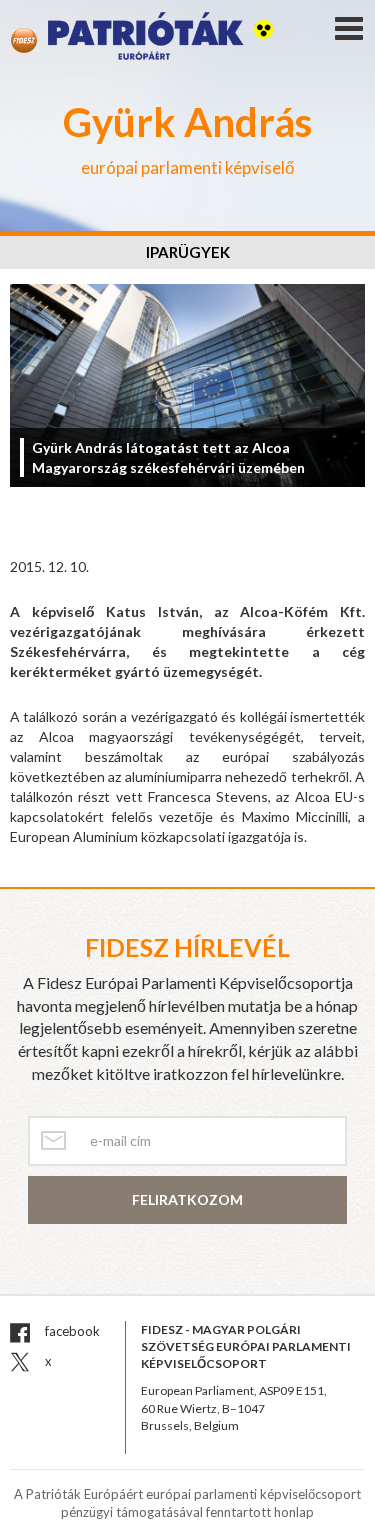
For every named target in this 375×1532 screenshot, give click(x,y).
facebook (71, 1331)
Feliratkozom (187, 1199)
